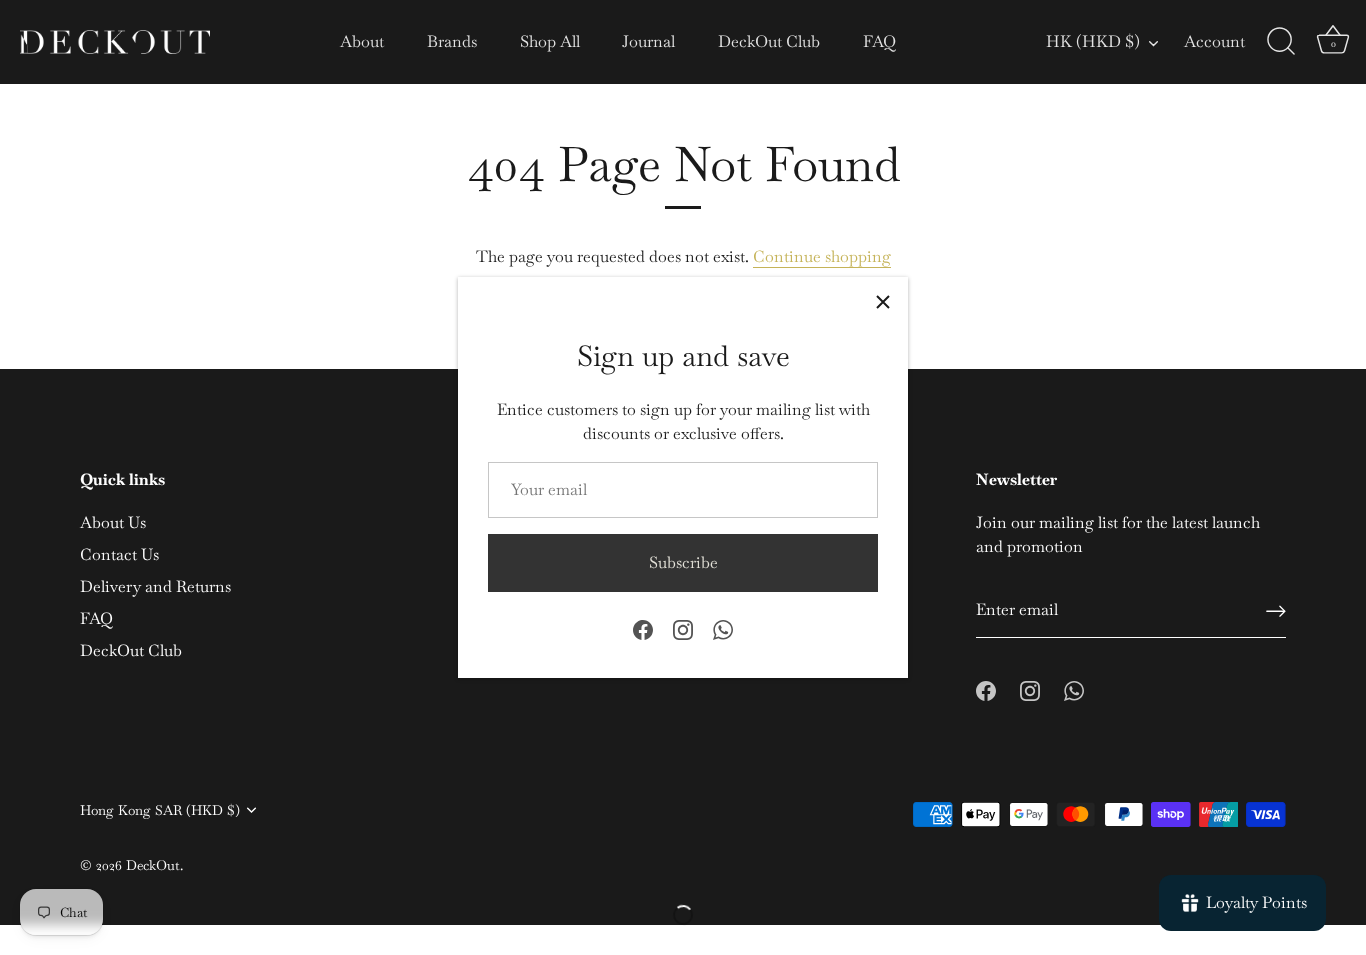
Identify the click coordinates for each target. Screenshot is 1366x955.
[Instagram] (683, 627)
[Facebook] (643, 627)
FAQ (879, 41)
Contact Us (119, 554)
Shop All (550, 41)
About (362, 41)
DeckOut (153, 865)
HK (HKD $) (1093, 42)
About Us (113, 522)
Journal (648, 41)
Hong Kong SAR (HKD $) (160, 810)
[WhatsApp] (723, 627)
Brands (452, 41)
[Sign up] (1276, 611)
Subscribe (683, 562)
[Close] (883, 302)
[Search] (1281, 42)
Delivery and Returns (155, 586)
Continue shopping (822, 256)
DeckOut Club (769, 41)
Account (1214, 41)
